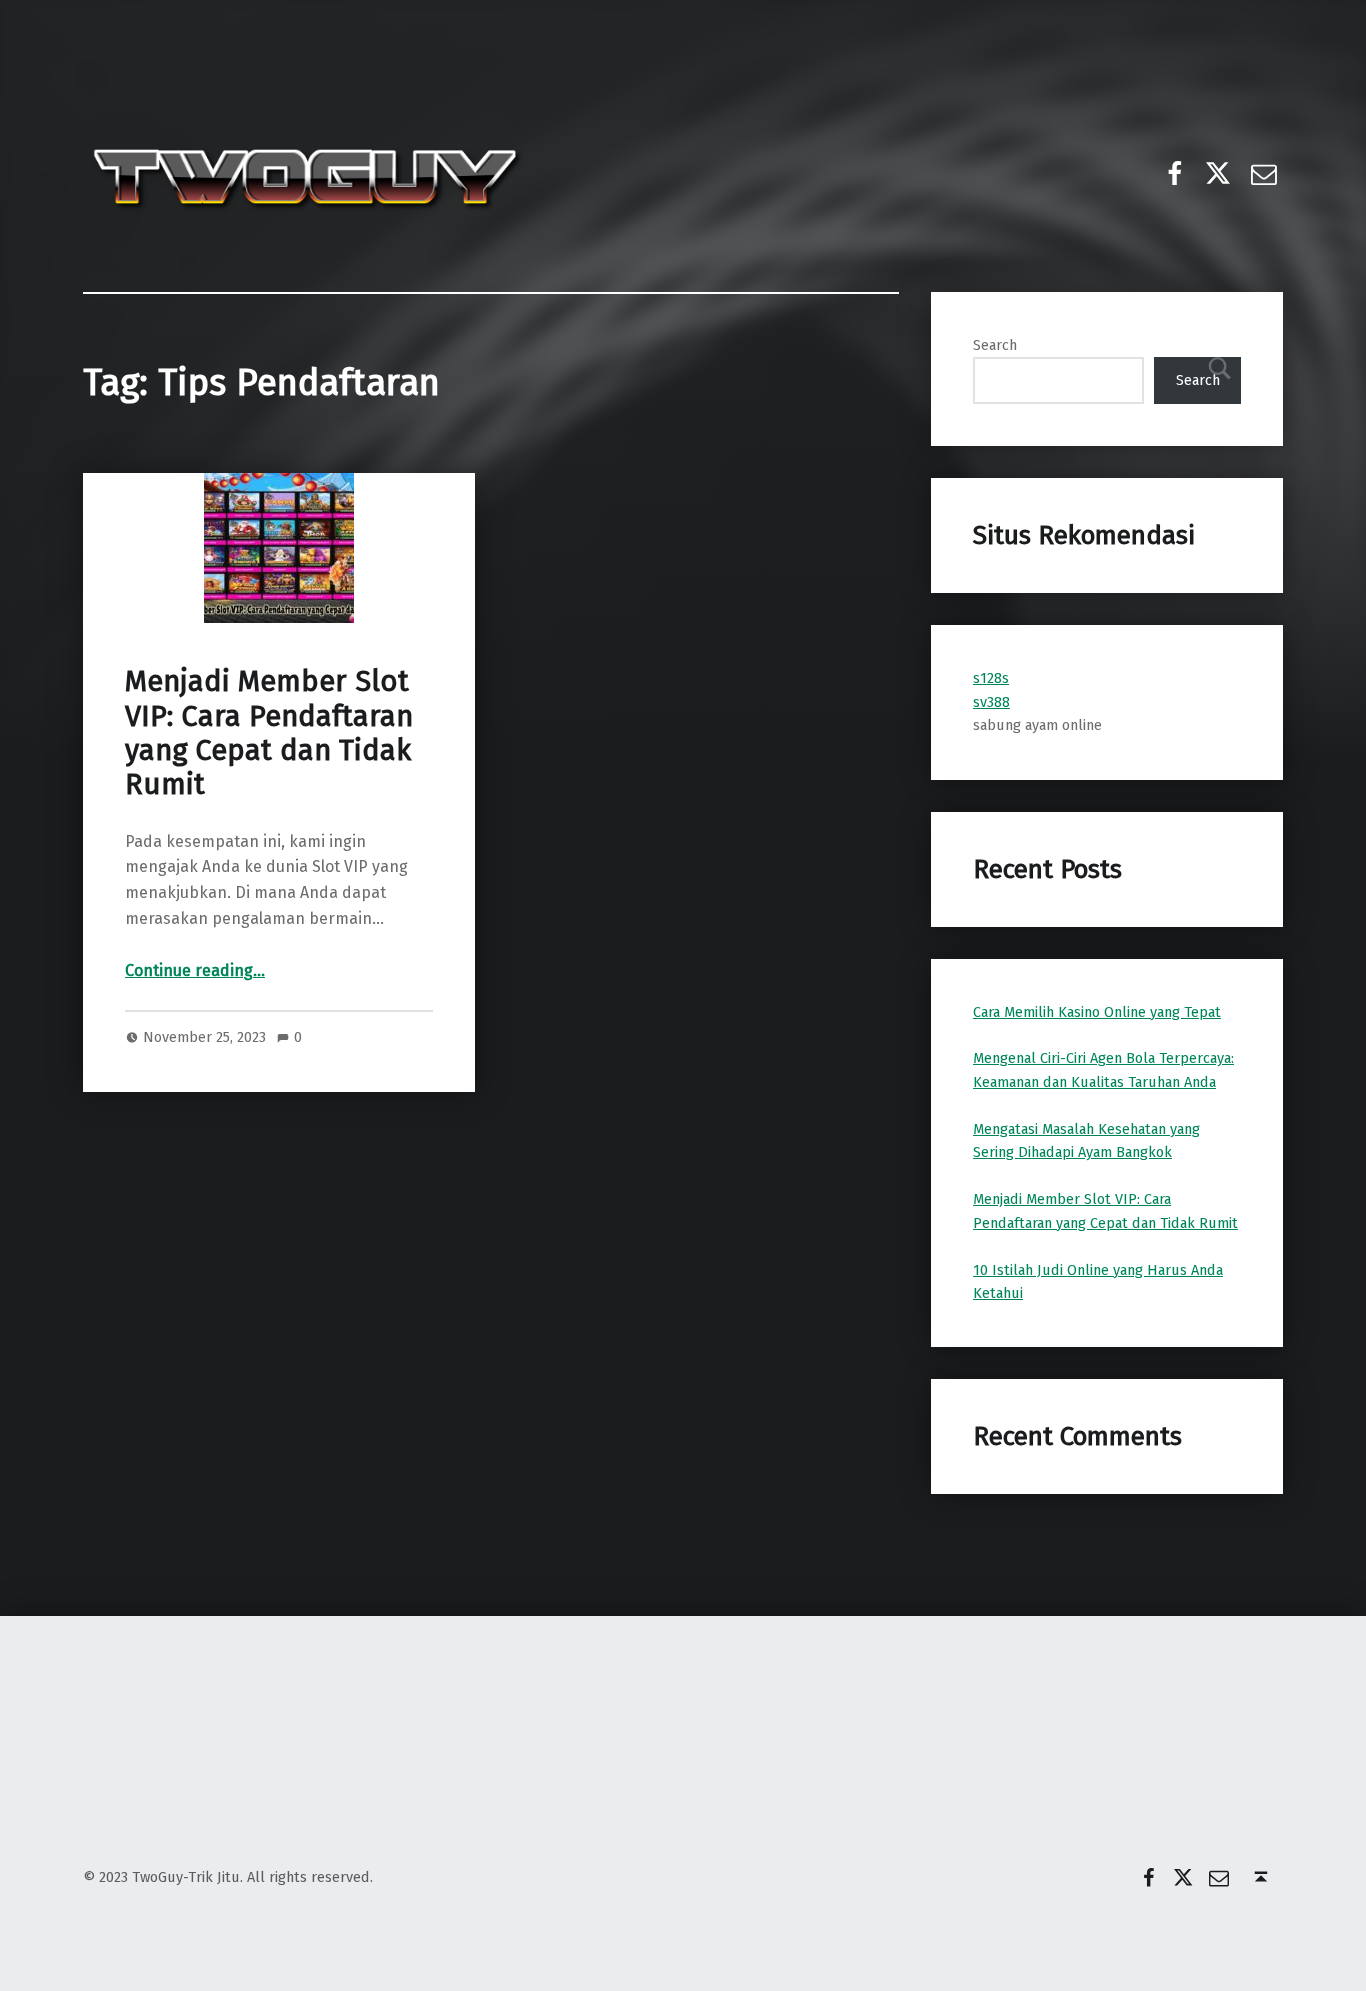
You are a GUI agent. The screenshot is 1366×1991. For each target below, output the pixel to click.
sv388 (991, 702)
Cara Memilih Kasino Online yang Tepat (1097, 1012)
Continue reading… (195, 970)
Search (995, 345)
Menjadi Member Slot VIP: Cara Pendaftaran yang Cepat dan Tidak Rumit (269, 733)
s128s (991, 678)
